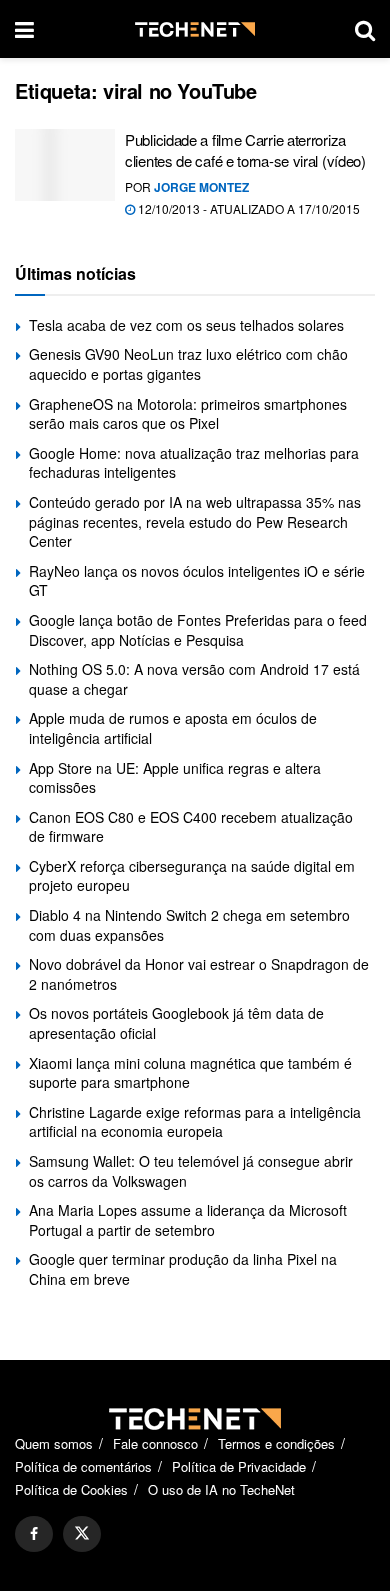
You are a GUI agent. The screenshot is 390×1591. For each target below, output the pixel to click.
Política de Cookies (71, 1489)
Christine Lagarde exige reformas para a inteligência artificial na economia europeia (195, 1122)
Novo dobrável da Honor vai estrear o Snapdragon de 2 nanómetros (199, 974)
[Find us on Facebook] (34, 1534)
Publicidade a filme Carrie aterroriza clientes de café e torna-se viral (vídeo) (245, 150)
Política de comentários (83, 1466)
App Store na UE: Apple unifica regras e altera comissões (175, 778)
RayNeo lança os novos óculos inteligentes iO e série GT (197, 581)
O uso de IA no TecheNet (221, 1489)
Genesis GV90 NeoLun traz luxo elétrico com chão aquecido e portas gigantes (188, 364)
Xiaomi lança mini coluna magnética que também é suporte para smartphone (190, 1073)
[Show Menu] (24, 29)
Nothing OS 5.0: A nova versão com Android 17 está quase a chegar (194, 679)
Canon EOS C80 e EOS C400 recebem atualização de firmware (191, 827)
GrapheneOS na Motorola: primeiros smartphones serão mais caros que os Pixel (188, 414)
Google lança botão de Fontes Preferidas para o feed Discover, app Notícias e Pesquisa (198, 630)
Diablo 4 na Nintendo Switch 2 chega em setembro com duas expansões (189, 925)
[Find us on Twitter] (82, 1534)
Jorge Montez (201, 187)
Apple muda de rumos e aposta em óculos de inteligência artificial (173, 728)
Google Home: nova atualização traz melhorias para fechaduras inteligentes (194, 463)
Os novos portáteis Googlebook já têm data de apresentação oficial (176, 1023)
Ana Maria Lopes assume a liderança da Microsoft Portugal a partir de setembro (188, 1220)
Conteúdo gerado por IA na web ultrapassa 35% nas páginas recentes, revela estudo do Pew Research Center (195, 521)
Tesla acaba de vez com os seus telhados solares (186, 325)
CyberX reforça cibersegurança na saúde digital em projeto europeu (192, 876)
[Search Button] (365, 29)
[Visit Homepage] (195, 29)
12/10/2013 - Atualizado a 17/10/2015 (247, 208)
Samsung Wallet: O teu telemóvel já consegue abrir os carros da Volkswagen (191, 1171)
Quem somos (54, 1443)
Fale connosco (155, 1443)
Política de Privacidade (239, 1466)
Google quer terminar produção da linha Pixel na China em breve (183, 1269)
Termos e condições (276, 1443)
